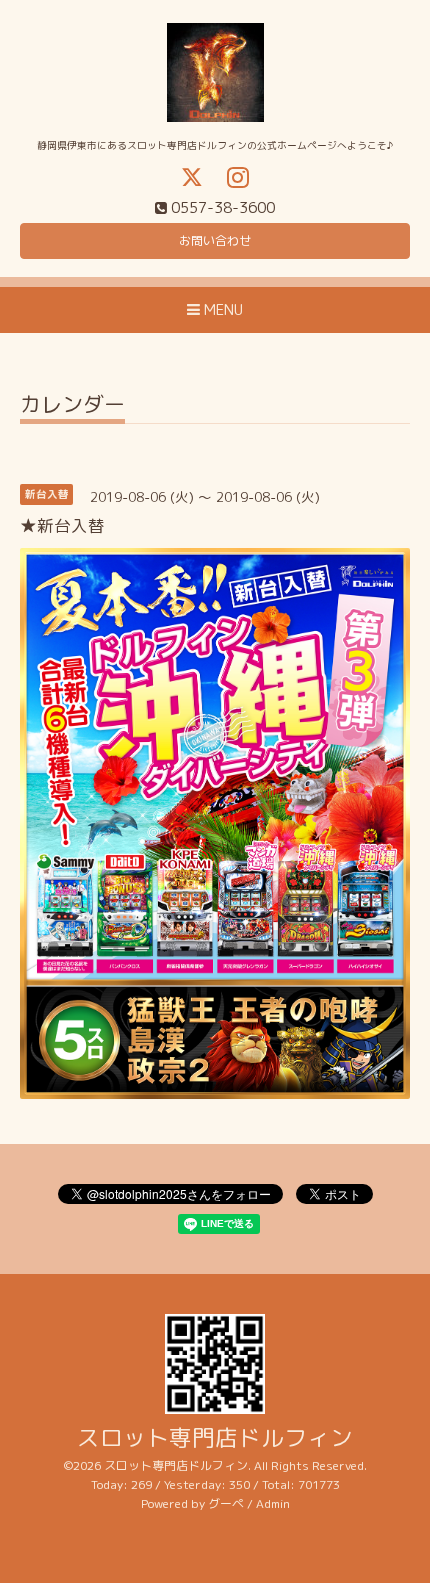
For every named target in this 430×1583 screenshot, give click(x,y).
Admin (273, 1503)
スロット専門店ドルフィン (215, 1437)
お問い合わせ (215, 240)
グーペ (226, 1503)
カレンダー (72, 406)
